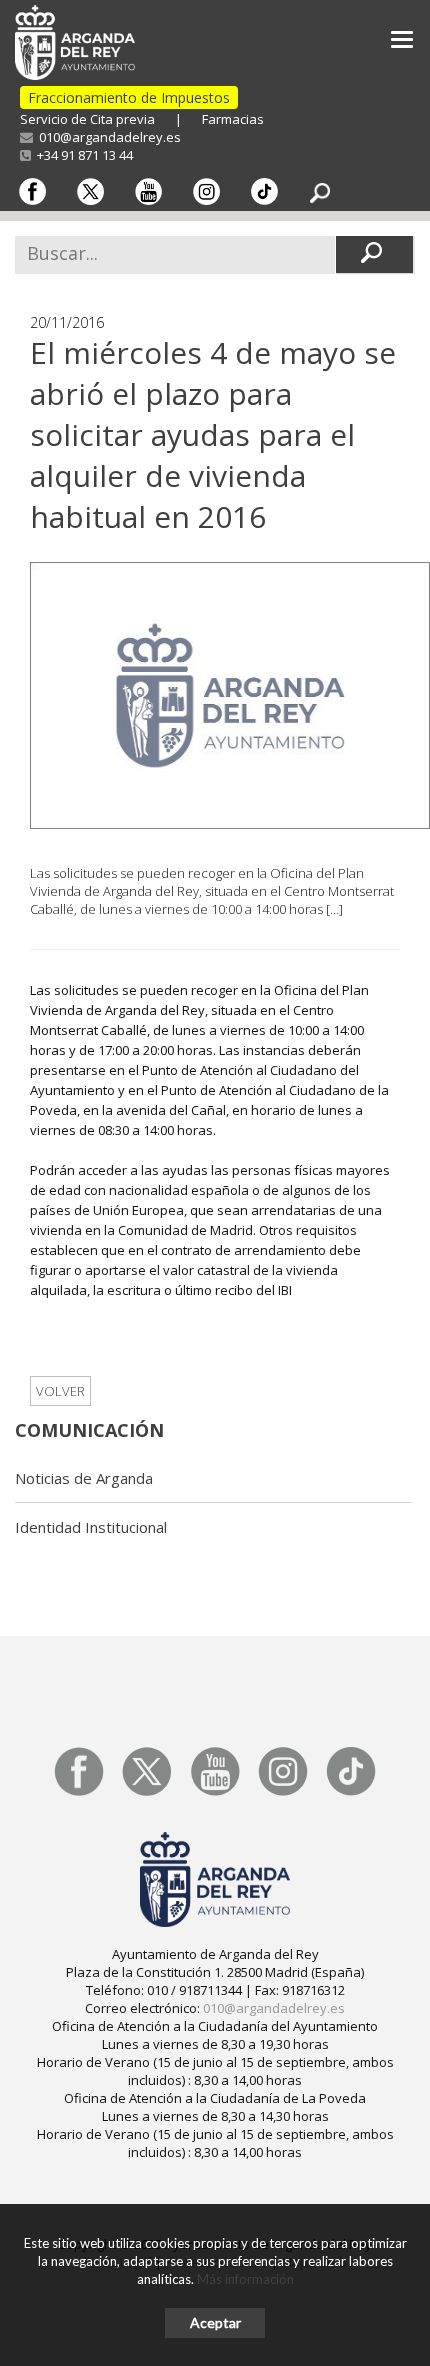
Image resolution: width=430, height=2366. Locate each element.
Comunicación (89, 1430)
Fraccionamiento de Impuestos (129, 97)
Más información (245, 2279)
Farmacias (233, 119)
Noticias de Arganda (84, 1478)
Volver (60, 1391)
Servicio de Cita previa (87, 119)
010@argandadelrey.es (107, 137)
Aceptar (215, 2322)
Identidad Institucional (91, 1527)
